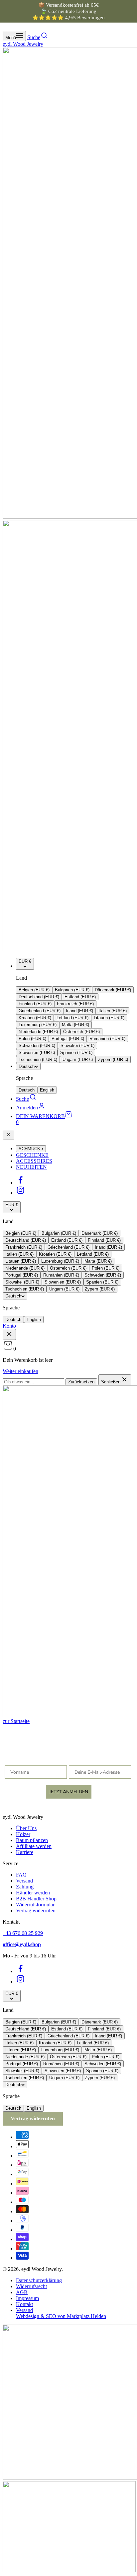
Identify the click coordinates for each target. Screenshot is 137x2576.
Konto (9, 1326)
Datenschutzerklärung (39, 2280)
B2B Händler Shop (36, 1899)
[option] (34, 990)
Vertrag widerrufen (36, 1911)
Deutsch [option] (27, 1090)
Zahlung (25, 1887)
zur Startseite (16, 1721)
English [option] (47, 1090)
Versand (24, 1881)
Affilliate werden (34, 1846)
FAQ (21, 1875)
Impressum (27, 2298)
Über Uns (26, 1828)
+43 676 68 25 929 (23, 1933)
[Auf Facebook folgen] (20, 1183)
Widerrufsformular (35, 1905)
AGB (22, 2292)
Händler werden (33, 1893)
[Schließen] (8, 1135)
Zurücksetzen (81, 1382)
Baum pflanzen (32, 1840)
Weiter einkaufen (20, 1371)
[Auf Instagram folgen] (20, 1193)
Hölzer (23, 1834)
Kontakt (24, 2304)
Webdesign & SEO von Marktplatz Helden (61, 2316)
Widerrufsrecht (31, 2286)
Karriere (25, 1852)
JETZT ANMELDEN (69, 1792)
